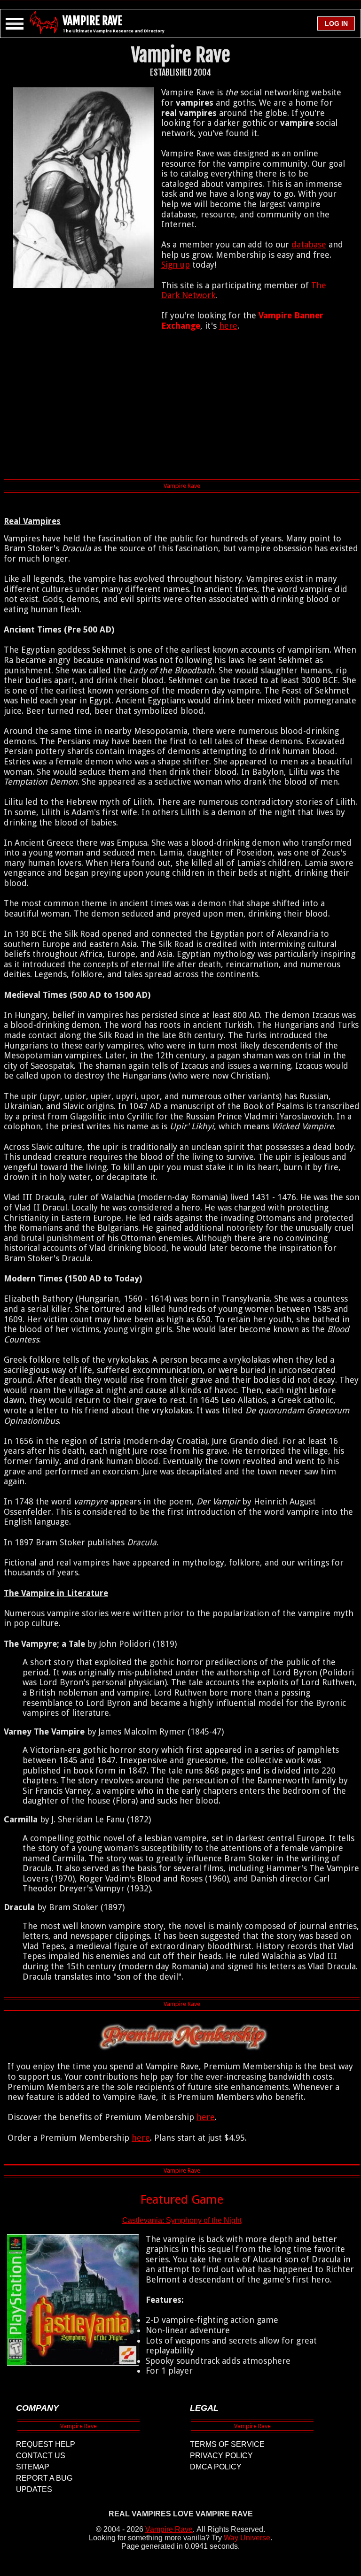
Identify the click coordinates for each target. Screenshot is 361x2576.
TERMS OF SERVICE (227, 2444)
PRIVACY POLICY (221, 2456)
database (309, 244)
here (228, 326)
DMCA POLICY (216, 2467)
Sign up (176, 265)
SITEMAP (33, 2467)
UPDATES (34, 2489)
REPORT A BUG (44, 2478)
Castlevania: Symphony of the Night (182, 2220)
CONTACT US (41, 2456)
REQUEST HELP (46, 2444)
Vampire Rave (169, 2529)
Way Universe (247, 2538)
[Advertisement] (182, 407)
